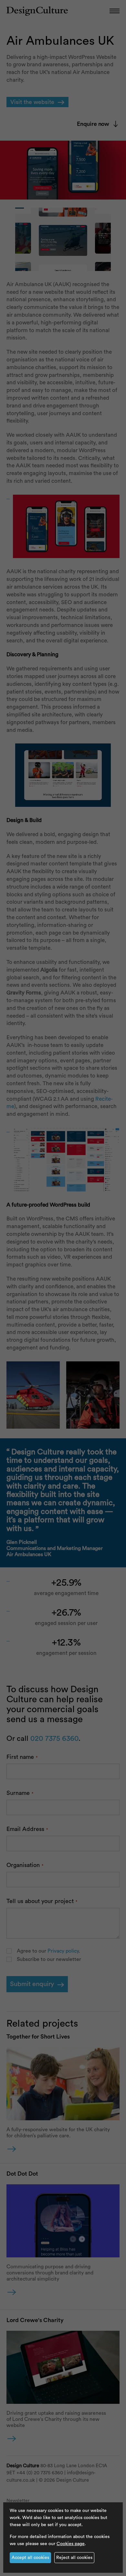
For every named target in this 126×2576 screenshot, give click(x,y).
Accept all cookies (30, 2558)
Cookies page (71, 2544)
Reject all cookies (74, 2558)
